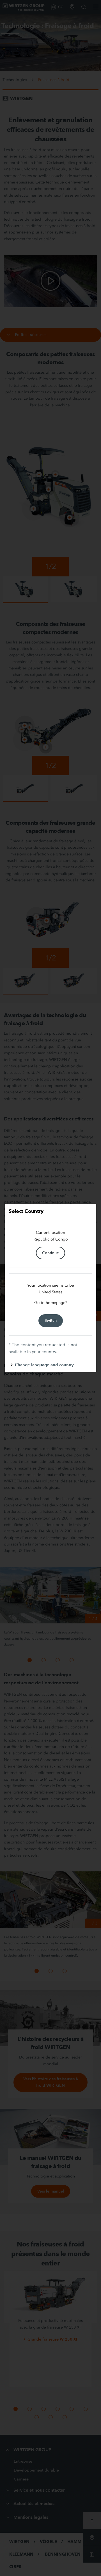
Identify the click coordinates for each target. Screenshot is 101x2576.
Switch (51, 1320)
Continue (50, 1253)
